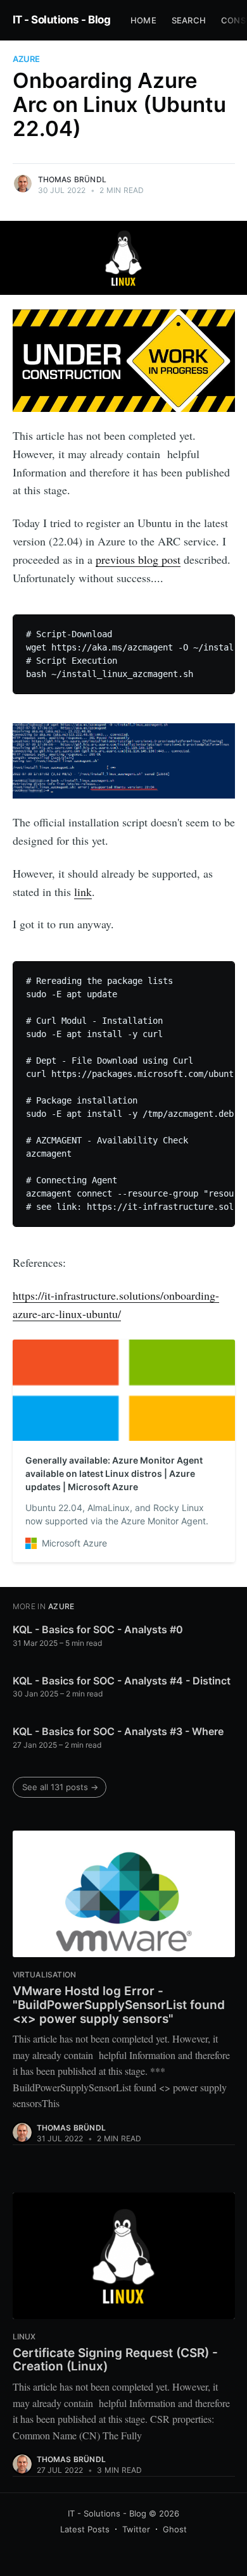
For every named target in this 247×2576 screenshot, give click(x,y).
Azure (26, 59)
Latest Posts (85, 2529)
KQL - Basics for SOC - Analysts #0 (98, 1629)
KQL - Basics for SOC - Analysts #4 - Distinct (122, 1681)
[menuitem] (143, 21)
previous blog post (138, 559)
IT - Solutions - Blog (62, 20)
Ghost (175, 2529)
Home (143, 20)
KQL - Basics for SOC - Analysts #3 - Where (118, 1731)
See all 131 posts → (60, 1787)
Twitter (136, 2529)
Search (189, 20)
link (83, 892)
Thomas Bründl (73, 179)
